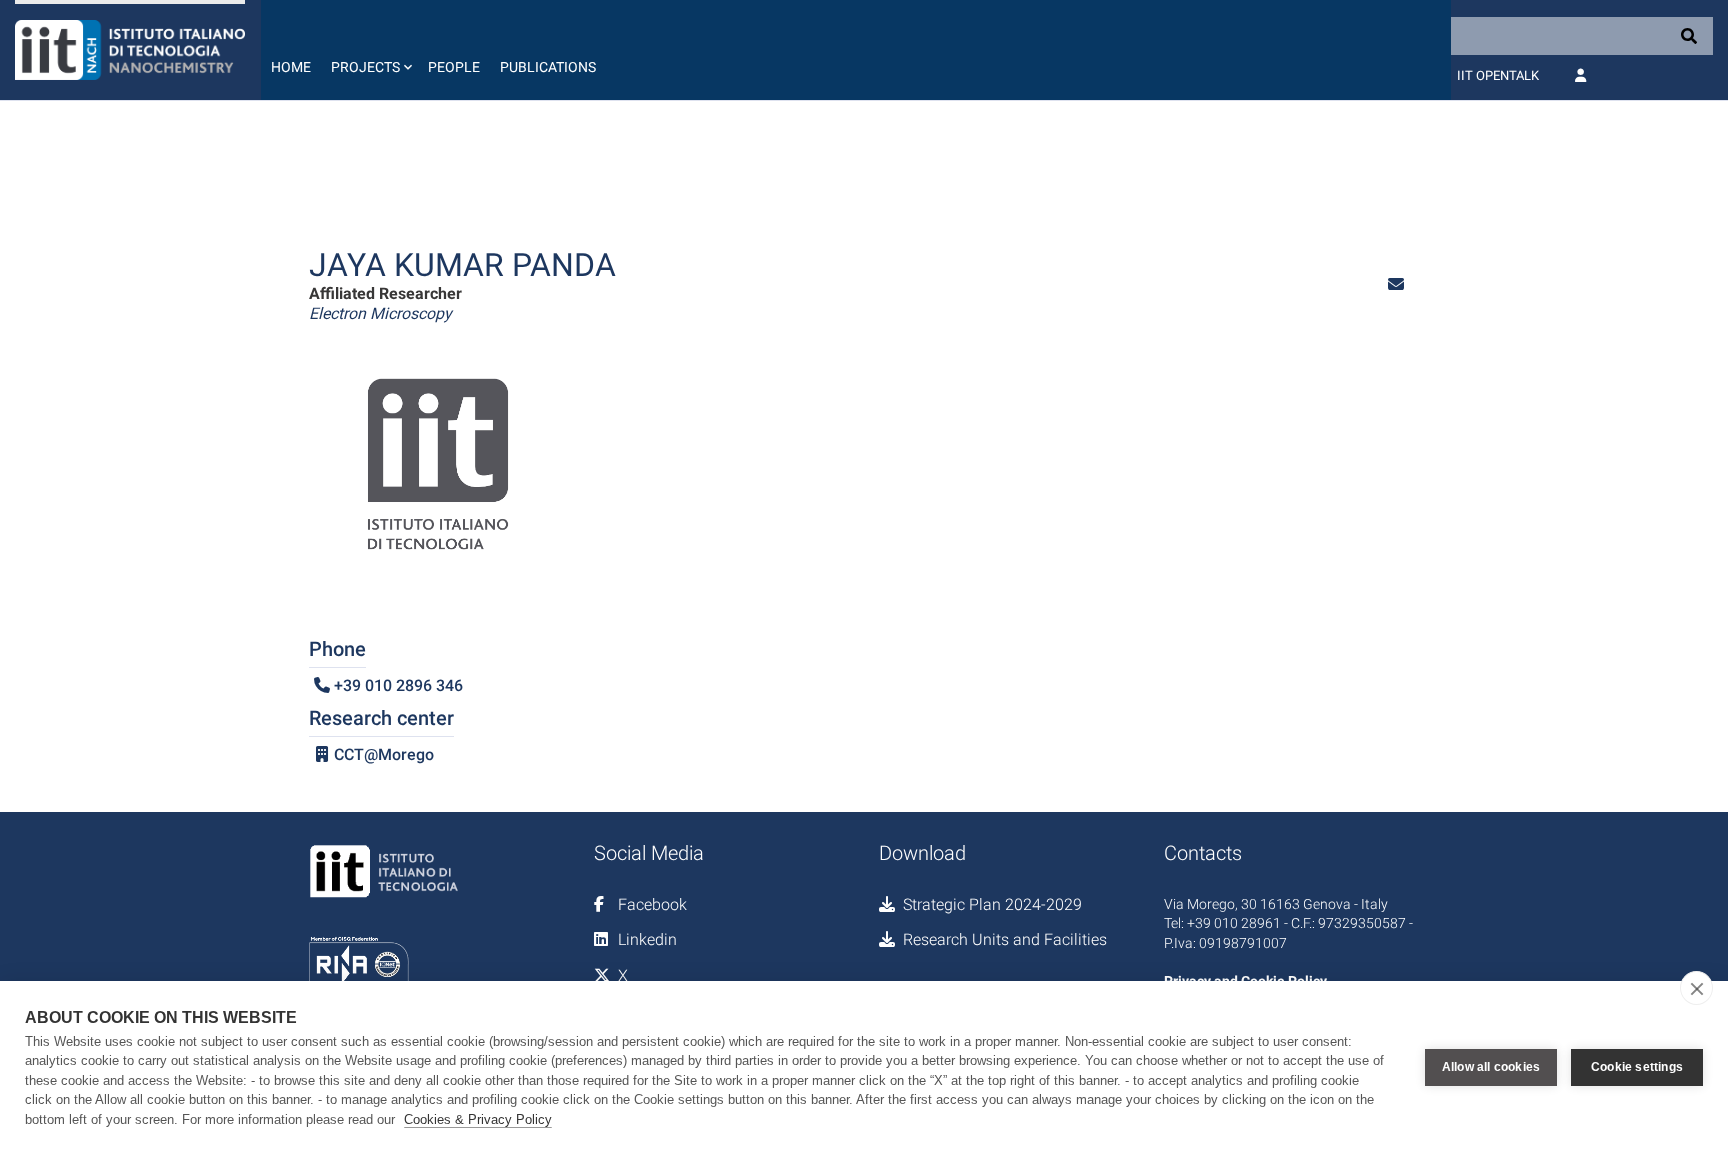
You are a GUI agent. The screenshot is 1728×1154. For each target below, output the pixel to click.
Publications (548, 67)
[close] (1696, 988)
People (454, 67)
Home (291, 67)
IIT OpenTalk (1498, 75)
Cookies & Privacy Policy (478, 1119)
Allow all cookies (1491, 1067)
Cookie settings (1637, 1067)
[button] (369, 50)
